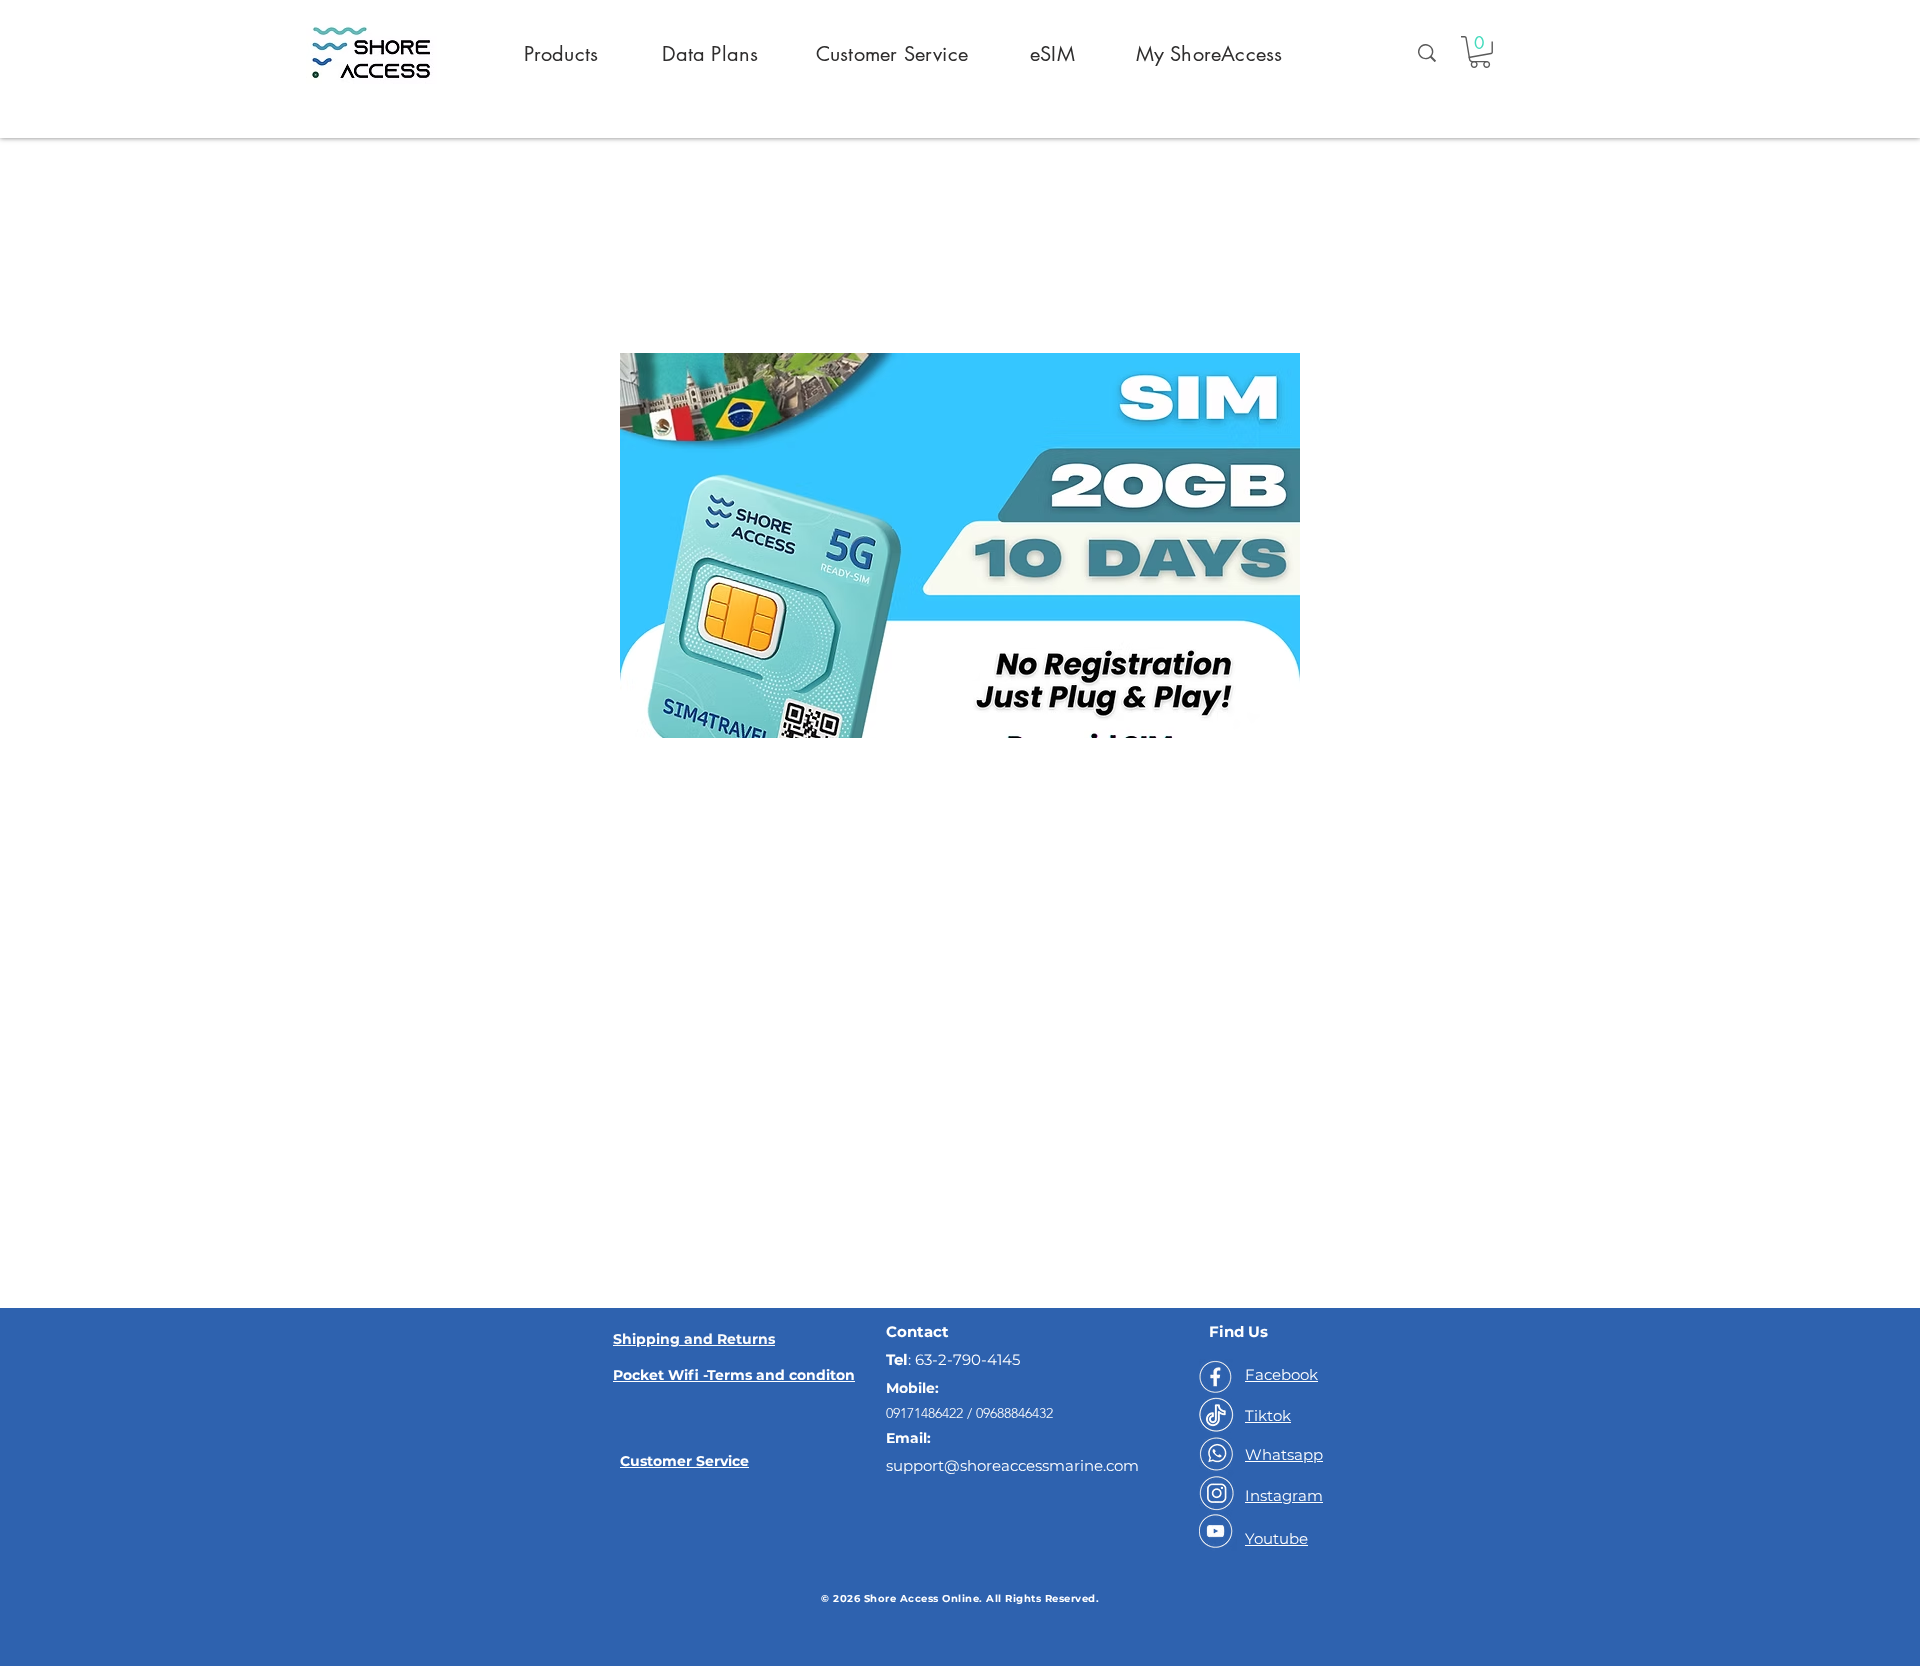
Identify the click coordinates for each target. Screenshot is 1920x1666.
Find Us (1238, 1331)
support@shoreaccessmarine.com (1012, 1465)
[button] (1480, 52)
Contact (917, 1331)
